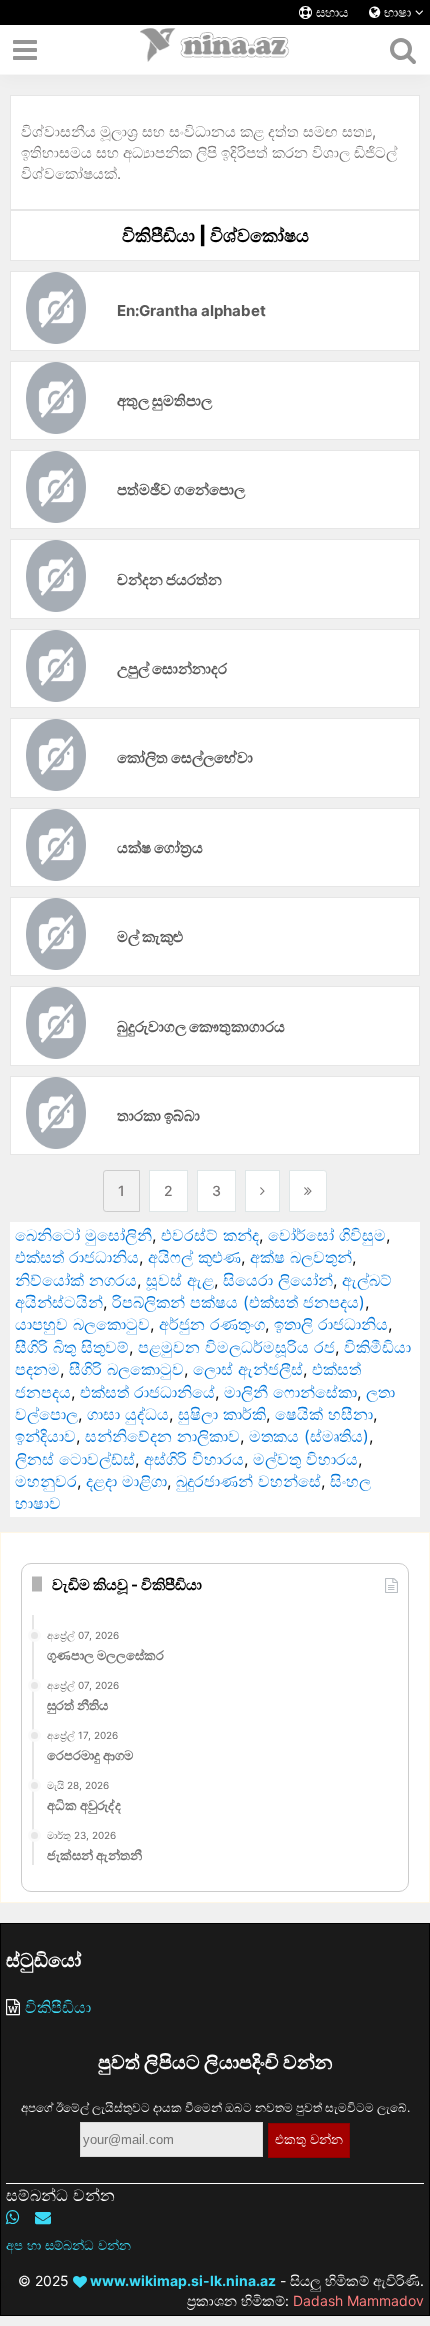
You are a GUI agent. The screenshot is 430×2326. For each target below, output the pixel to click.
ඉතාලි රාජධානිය (331, 1324)
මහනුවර (46, 1481)
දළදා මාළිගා (126, 1481)
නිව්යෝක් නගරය (76, 1280)
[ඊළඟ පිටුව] (262, 1191)
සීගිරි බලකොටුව (126, 1369)
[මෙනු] (25, 50)
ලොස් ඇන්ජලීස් (248, 1369)
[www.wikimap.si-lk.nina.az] (215, 50)
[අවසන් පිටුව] (308, 1191)
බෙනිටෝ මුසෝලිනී (83, 1235)
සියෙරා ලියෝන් (278, 1280)
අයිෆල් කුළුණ (194, 1257)
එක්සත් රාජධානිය (77, 1257)
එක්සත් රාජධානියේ (147, 1392)
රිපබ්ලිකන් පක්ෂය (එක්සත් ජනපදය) (238, 1302)
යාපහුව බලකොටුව (82, 1324)
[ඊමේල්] (43, 2217)
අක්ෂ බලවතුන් (301, 1257)
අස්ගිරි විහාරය (194, 1459)
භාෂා (397, 12)
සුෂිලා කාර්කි (222, 1414)
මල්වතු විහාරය (305, 1459)
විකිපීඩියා (58, 2007)
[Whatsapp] (13, 2217)
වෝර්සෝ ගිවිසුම (327, 1235)
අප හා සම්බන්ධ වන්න (68, 2245)
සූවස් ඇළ (180, 1280)
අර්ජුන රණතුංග (212, 1324)
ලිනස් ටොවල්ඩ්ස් (75, 1459)
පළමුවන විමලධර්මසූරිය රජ (236, 1347)
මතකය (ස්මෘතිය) (309, 1436)
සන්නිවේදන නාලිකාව (162, 1436)
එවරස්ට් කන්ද (210, 1235)
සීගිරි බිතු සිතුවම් (72, 1347)
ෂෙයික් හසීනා (324, 1414)
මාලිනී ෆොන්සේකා (290, 1392)
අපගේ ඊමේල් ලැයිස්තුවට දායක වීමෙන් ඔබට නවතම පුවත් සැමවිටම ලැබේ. (215, 2107)
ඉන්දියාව (45, 1436)
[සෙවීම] (402, 50)
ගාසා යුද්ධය (128, 1414)
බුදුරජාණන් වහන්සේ (248, 1481)
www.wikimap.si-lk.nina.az (181, 2280)
